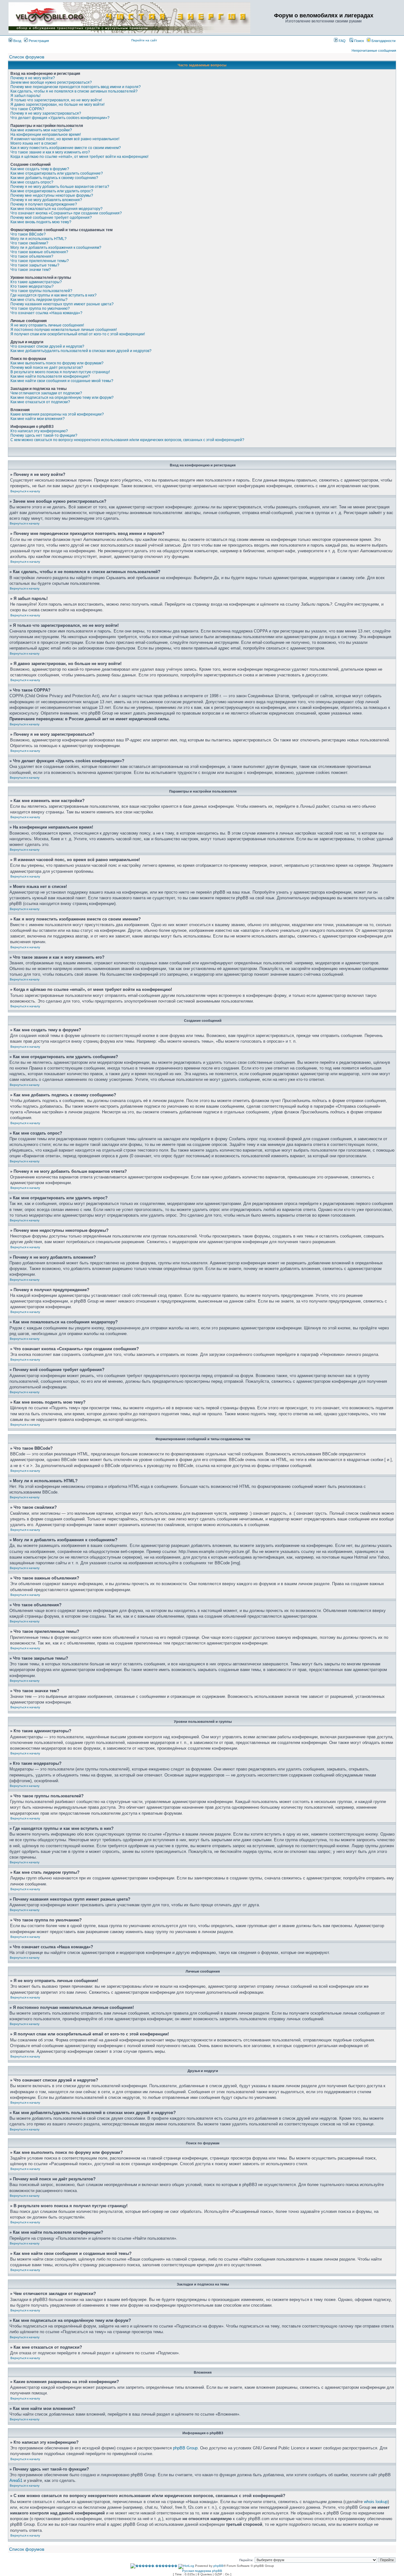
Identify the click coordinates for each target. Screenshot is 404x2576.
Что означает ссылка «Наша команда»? (46, 313)
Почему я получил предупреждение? (44, 204)
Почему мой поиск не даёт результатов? (47, 368)
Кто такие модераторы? (32, 286)
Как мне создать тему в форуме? (40, 169)
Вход (17, 41)
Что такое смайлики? (29, 243)
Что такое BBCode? (28, 234)
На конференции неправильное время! (46, 135)
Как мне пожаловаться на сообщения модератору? (56, 209)
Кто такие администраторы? (36, 282)
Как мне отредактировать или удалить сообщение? (57, 173)
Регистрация (38, 41)
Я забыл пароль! (25, 96)
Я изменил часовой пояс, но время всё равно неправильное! (65, 139)
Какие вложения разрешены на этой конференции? (57, 414)
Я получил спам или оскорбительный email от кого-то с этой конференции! (78, 334)
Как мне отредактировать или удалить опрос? (52, 191)
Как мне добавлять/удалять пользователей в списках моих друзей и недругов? (81, 351)
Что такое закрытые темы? (35, 265)
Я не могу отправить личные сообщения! (47, 325)
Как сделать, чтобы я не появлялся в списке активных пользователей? (74, 91)
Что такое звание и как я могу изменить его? (50, 152)
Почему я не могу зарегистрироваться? (46, 113)
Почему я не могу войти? (33, 78)
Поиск (359, 41)
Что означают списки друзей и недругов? (47, 346)
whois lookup (376, 2502)
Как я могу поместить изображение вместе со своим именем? (66, 148)
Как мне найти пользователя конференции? (50, 376)
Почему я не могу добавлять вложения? (46, 200)
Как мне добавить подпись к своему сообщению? (54, 178)
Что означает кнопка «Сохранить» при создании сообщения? (66, 213)
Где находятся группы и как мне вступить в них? (53, 295)
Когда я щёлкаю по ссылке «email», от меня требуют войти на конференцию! (79, 157)
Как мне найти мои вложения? (38, 419)
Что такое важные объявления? (39, 252)
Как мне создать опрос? (32, 182)
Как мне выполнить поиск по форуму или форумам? (57, 363)
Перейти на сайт (144, 40)
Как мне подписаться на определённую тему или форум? (62, 398)
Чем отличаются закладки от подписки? (46, 393)
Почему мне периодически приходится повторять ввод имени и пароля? (76, 87)
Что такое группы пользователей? (41, 291)
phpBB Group (185, 2448)
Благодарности (383, 41)
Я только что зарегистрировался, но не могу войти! (56, 100)
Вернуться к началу (25, 491)
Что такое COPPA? (27, 109)
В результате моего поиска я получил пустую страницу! (60, 372)
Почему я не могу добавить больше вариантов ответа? (60, 187)
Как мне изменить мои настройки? (41, 130)
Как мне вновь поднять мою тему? (41, 222)
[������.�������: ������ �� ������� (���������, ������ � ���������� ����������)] (154, 2566)
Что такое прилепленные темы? (40, 261)
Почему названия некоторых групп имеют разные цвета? (62, 304)
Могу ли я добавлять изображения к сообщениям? (56, 248)
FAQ (342, 41)
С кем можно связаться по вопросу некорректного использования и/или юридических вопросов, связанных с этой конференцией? (127, 440)
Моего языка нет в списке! (34, 143)
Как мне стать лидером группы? (39, 300)
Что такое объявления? (32, 256)
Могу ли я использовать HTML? (39, 239)
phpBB (218, 2566)
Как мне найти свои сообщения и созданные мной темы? (62, 381)
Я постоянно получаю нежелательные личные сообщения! (64, 330)
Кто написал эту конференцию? (39, 431)
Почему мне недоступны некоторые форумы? (52, 195)
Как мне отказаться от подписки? (40, 402)
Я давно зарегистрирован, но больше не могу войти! (57, 105)
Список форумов (27, 57)
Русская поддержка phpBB (202, 2571)
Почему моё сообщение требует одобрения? (51, 218)
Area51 (16, 2480)
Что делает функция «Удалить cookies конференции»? (60, 118)
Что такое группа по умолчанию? (40, 309)
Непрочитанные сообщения (374, 51)
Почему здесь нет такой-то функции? (44, 435)
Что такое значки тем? (31, 270)
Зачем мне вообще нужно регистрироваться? (51, 82)
